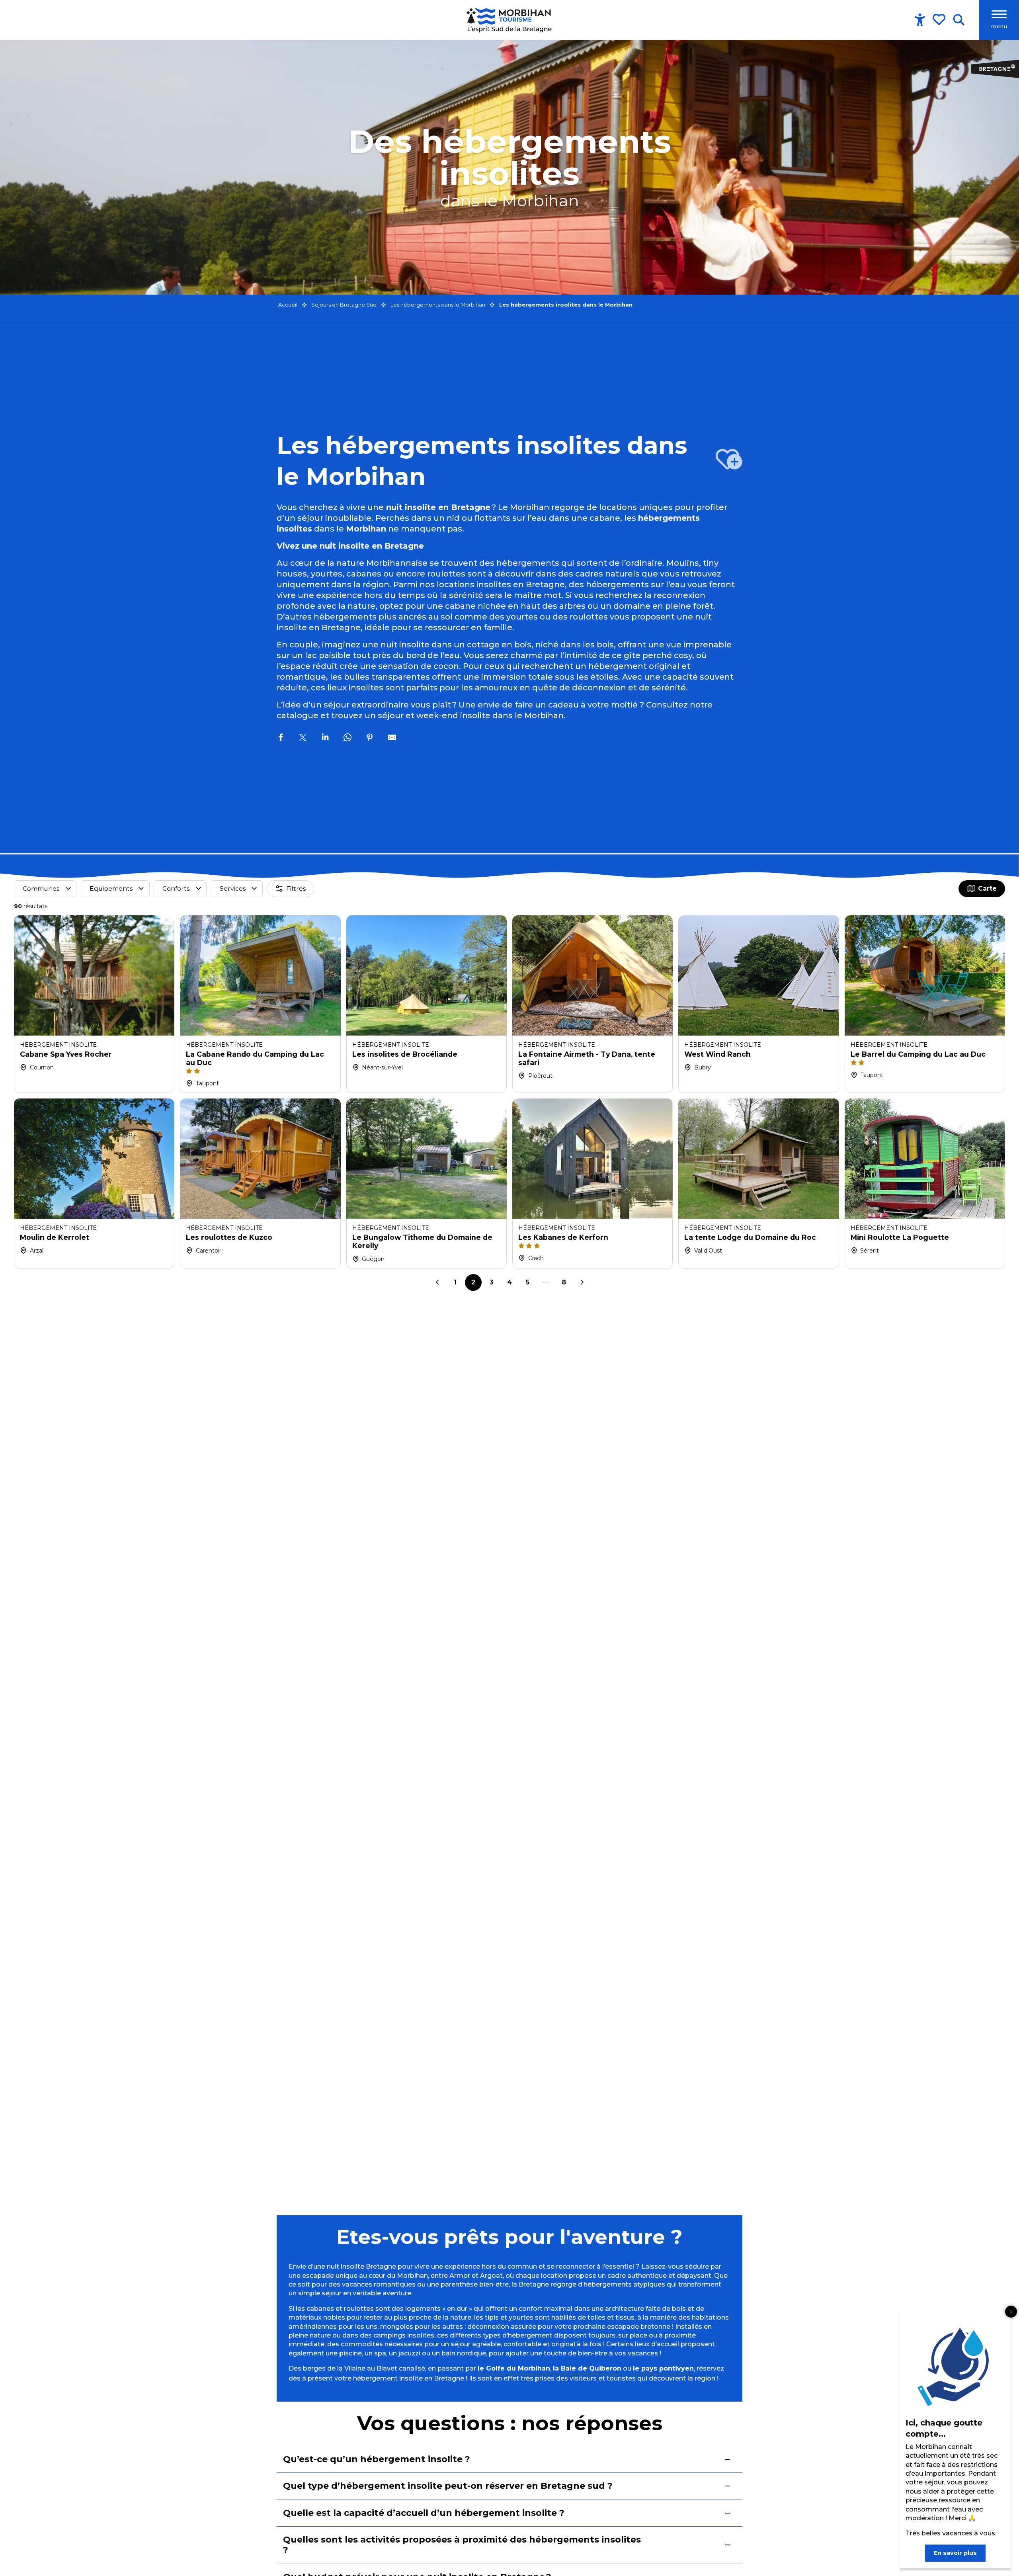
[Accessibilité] (920, 20)
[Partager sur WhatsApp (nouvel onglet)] (347, 739)
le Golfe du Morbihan (514, 2368)
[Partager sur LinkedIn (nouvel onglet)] (325, 739)
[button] (959, 20)
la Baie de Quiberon (587, 2368)
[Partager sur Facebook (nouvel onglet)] (281, 739)
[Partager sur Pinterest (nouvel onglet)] (370, 739)
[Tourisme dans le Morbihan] (510, 20)
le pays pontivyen (663, 2368)
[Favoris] (940, 20)
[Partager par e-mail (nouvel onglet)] (392, 739)
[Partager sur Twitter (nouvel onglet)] (303, 739)
